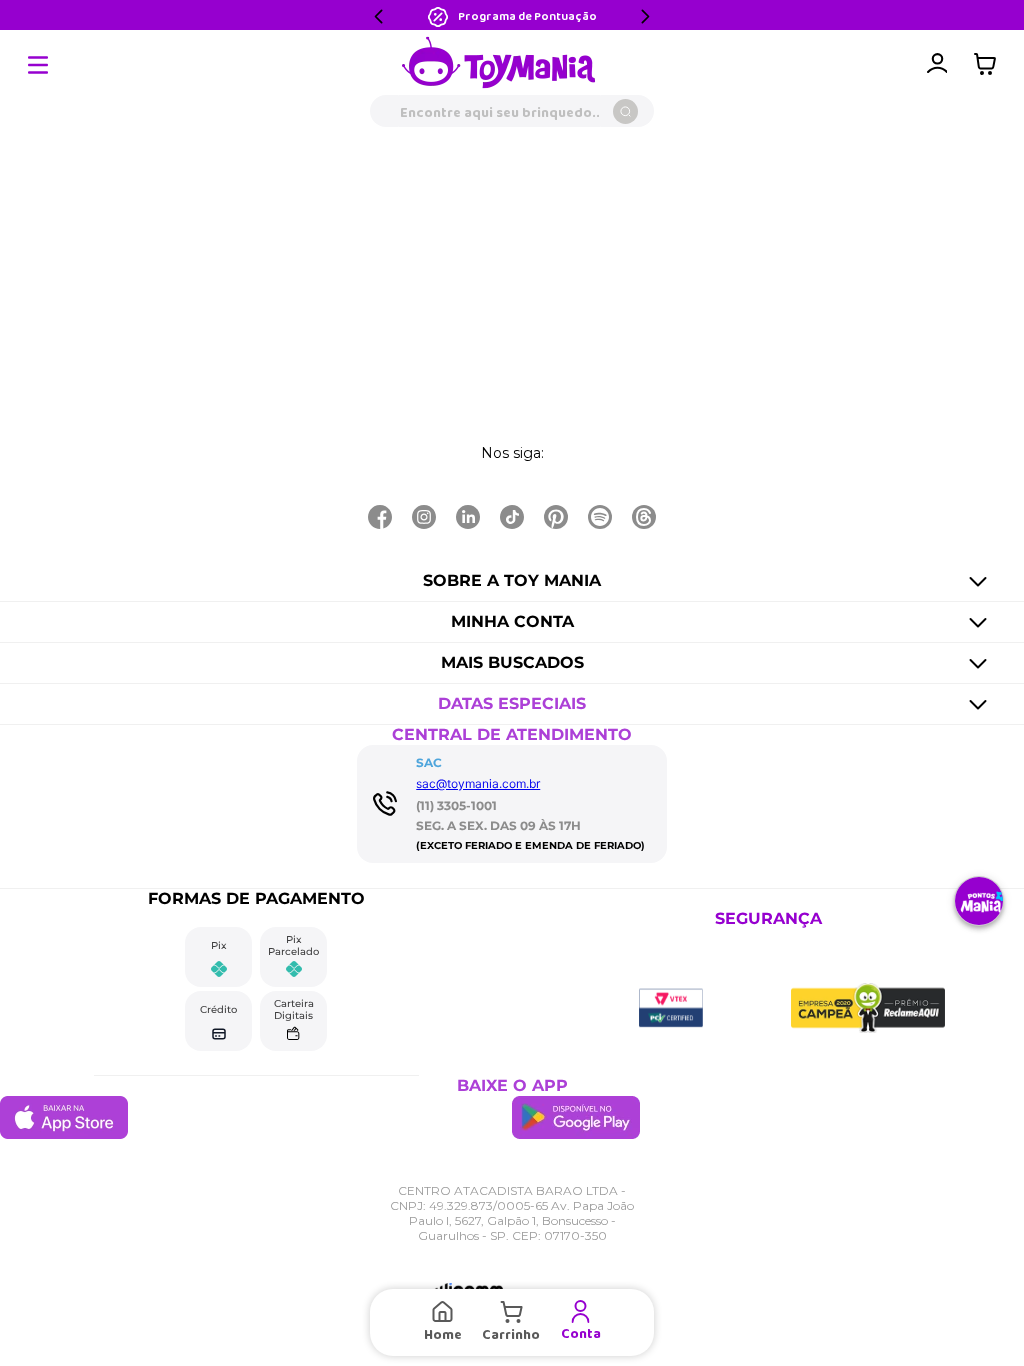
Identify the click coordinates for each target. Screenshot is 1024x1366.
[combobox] (512, 111)
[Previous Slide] (379, 16)
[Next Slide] (645, 16)
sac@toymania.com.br (478, 783)
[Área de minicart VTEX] (990, 64)
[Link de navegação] (499, 64)
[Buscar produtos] (625, 111)
